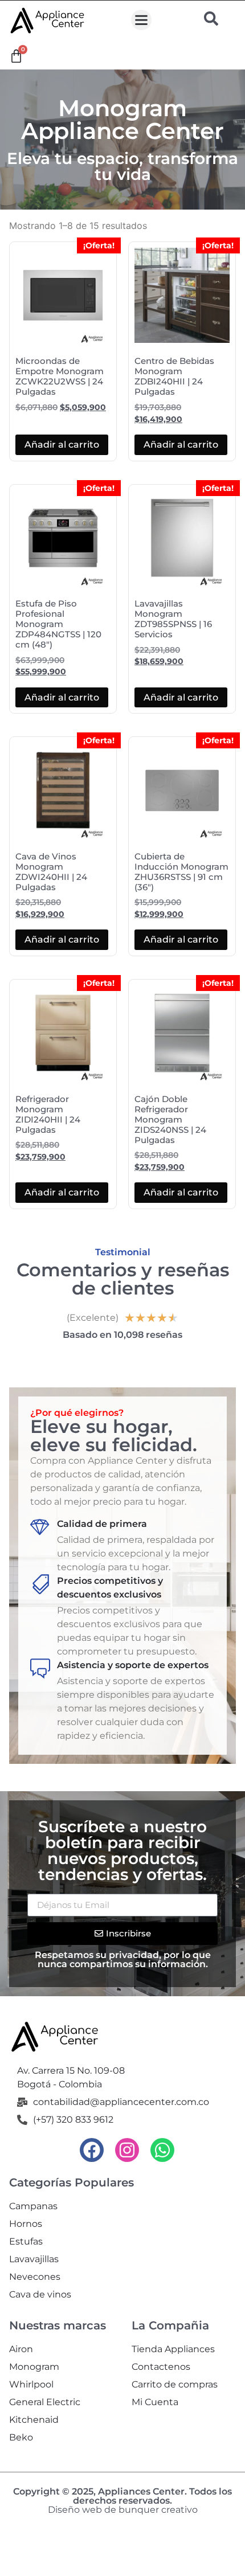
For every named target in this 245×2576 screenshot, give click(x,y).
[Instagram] (127, 2150)
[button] (141, 20)
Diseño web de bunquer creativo (123, 2510)
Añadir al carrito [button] (62, 445)
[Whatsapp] (162, 2150)
